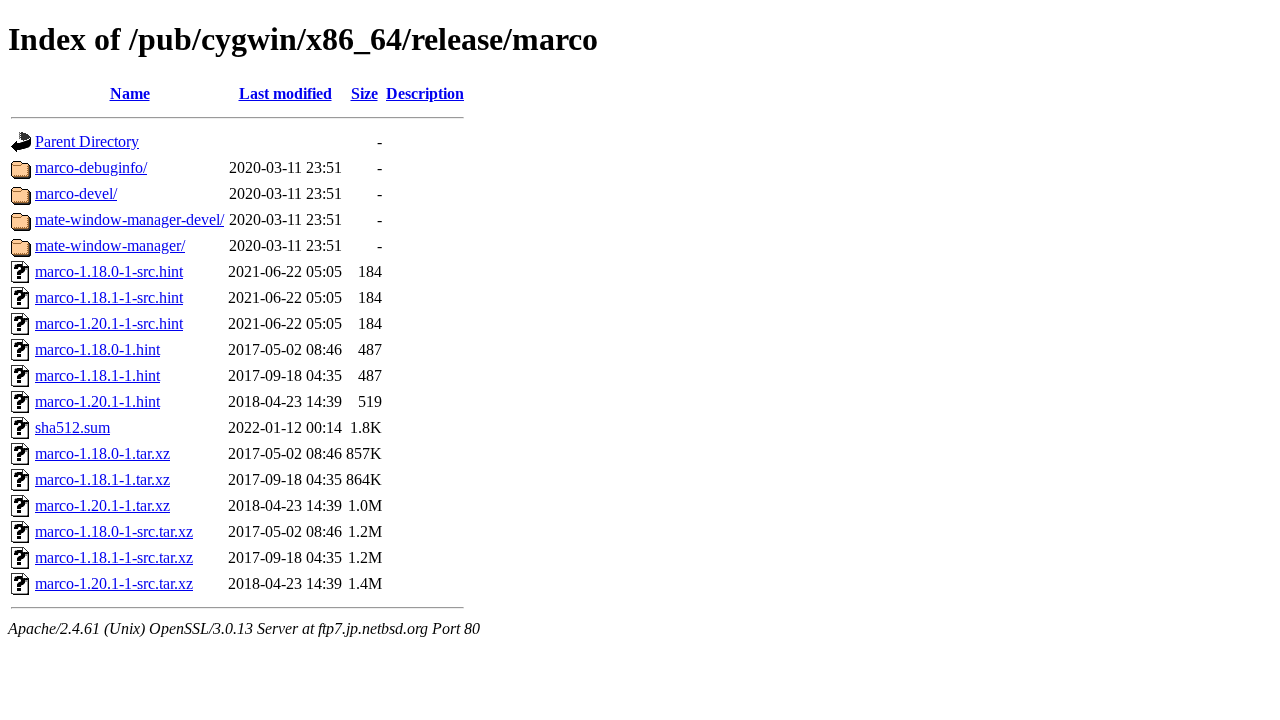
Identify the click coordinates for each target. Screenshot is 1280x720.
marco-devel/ (76, 193)
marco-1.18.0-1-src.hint (109, 271)
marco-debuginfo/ (91, 167)
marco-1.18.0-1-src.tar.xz (114, 531)
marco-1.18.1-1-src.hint (109, 297)
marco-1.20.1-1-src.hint (109, 323)
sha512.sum (72, 427)
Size (364, 93)
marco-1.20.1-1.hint (97, 401)
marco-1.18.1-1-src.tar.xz (114, 557)
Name (130, 93)
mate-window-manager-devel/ (129, 219)
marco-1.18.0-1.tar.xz (102, 453)
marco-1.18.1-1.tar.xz (102, 479)
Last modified (285, 93)
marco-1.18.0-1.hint (97, 349)
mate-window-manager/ (110, 245)
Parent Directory (87, 141)
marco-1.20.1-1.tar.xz (102, 505)
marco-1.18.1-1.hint (97, 375)
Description (425, 93)
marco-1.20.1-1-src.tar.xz (114, 583)
